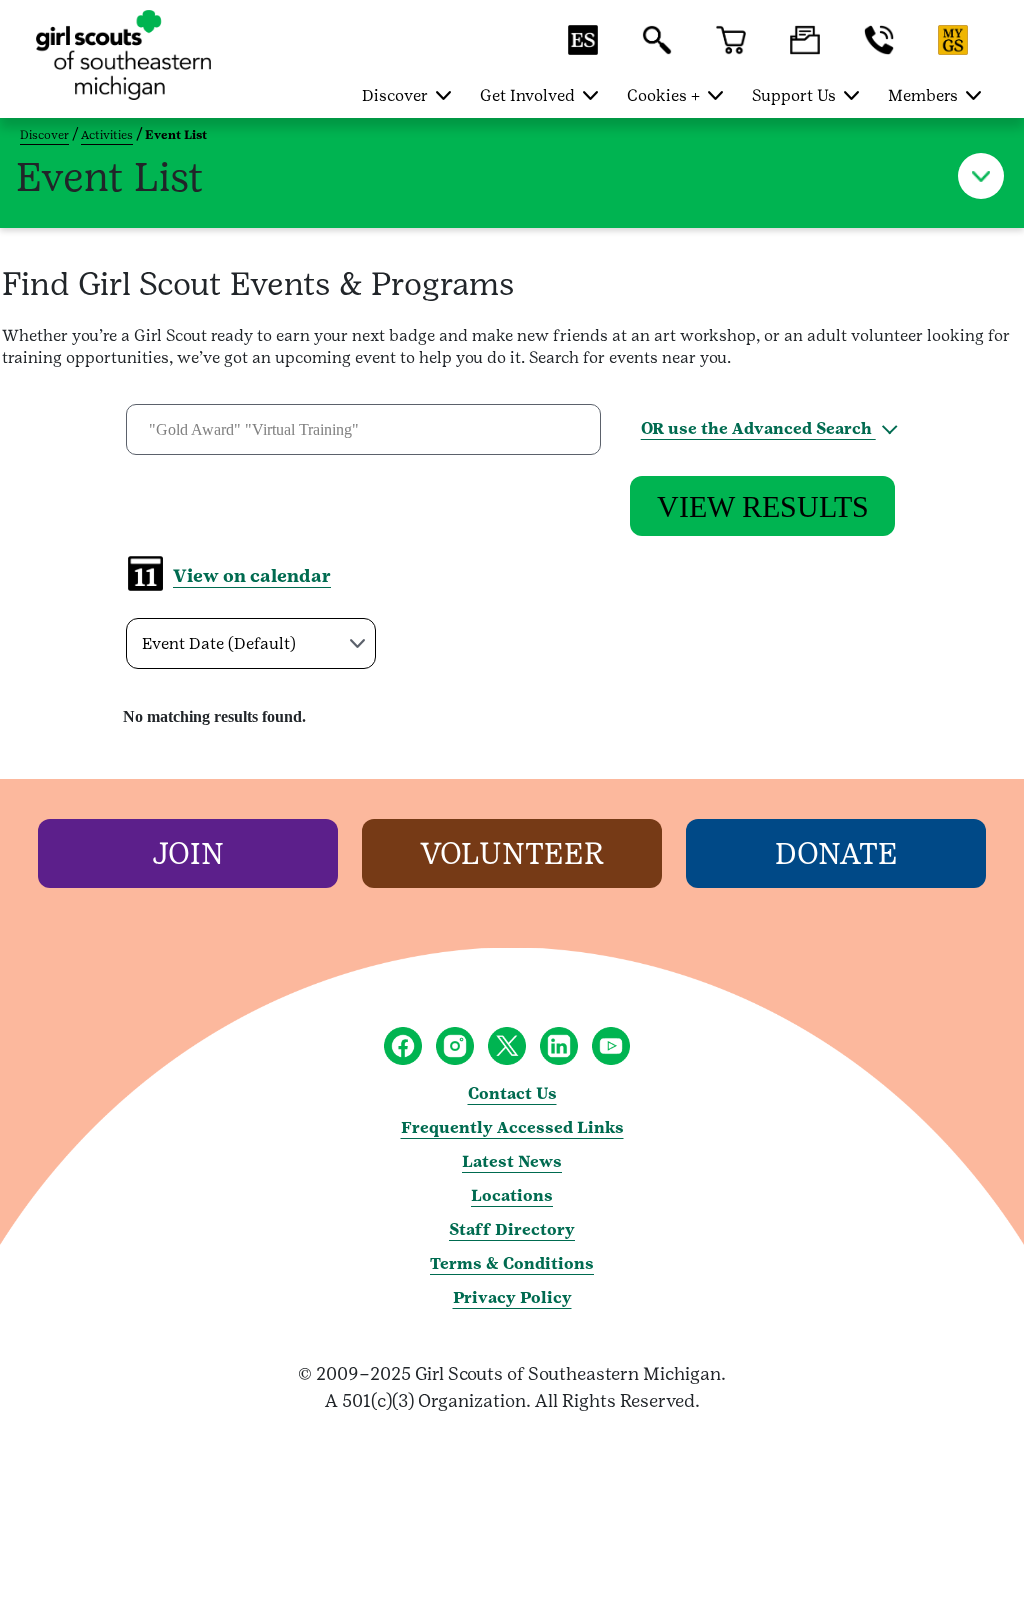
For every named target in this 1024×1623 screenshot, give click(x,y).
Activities (107, 135)
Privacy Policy (512, 1297)
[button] (583, 49)
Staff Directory (512, 1229)
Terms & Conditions (512, 1263)
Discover (44, 135)
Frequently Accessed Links (512, 1127)
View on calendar (252, 575)
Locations (512, 1195)
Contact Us (512, 1093)
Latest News (512, 1161)
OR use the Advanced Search (758, 428)
